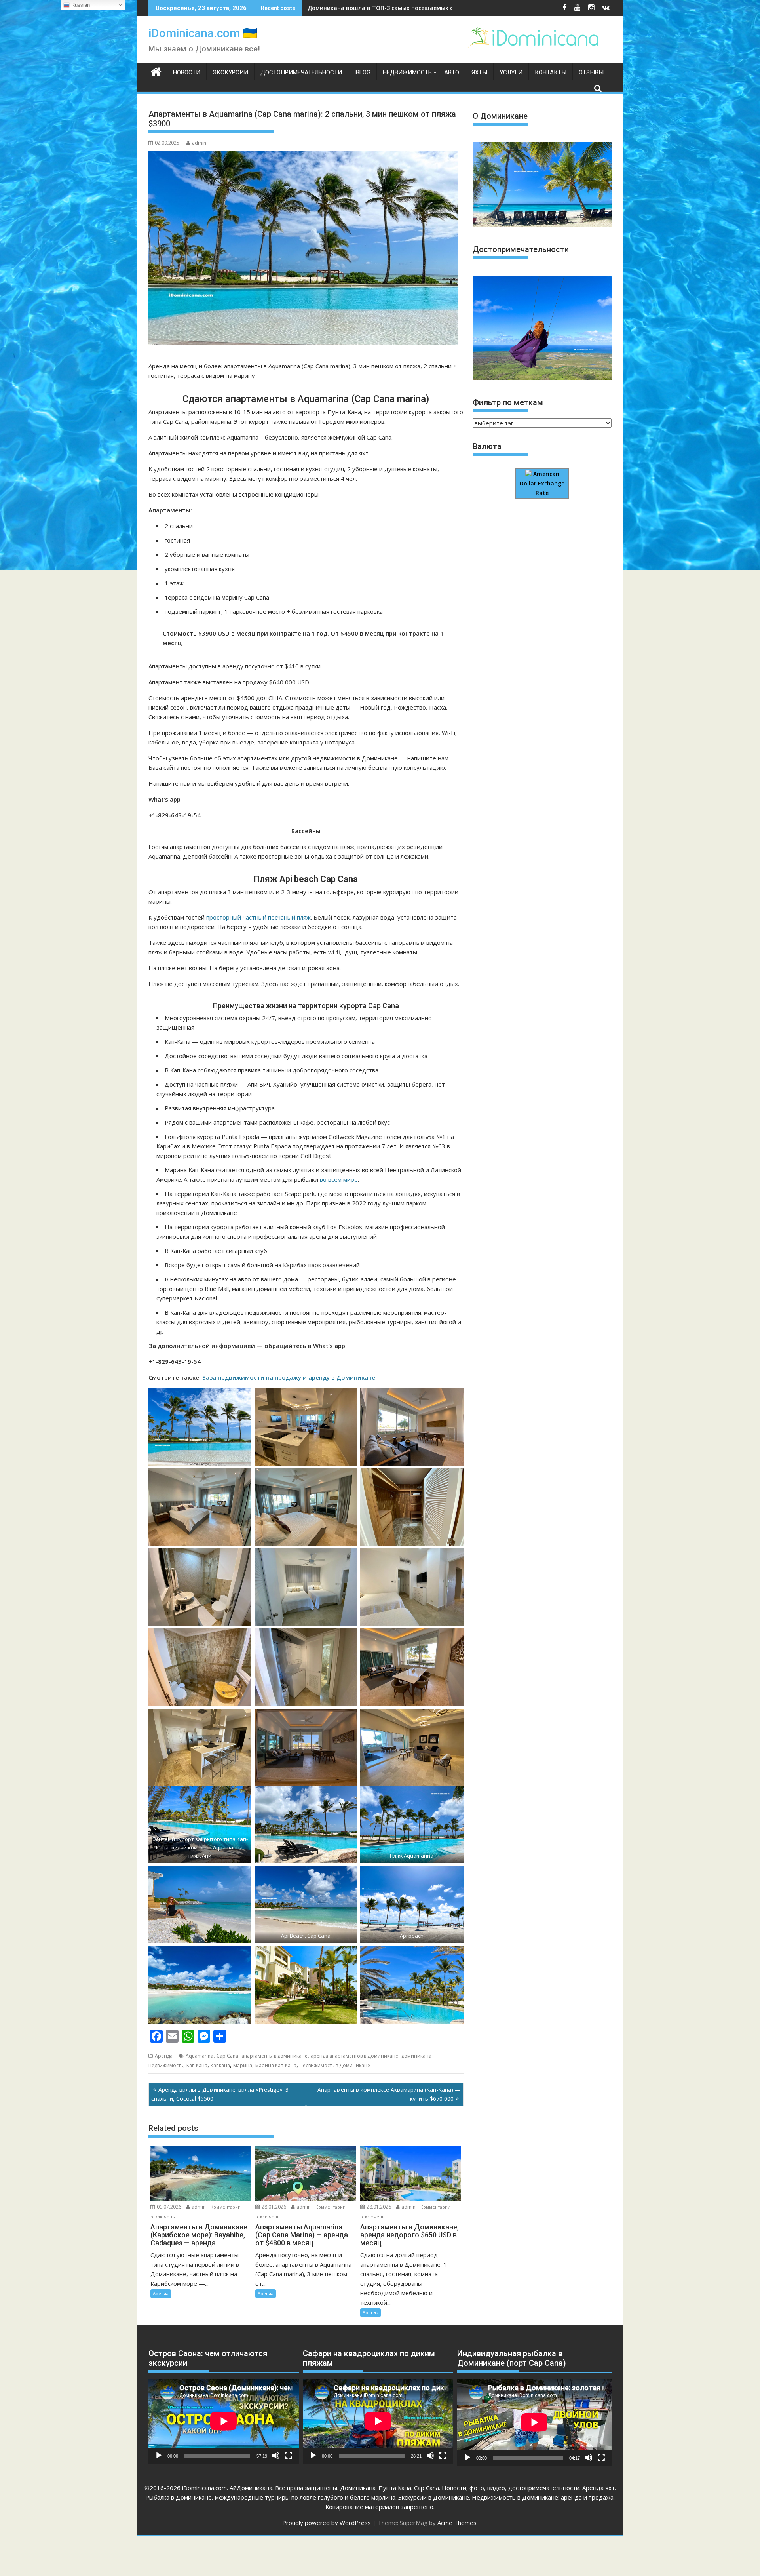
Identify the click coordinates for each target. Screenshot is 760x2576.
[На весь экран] (289, 2456)
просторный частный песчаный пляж (258, 917)
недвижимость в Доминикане (335, 2065)
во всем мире (339, 1179)
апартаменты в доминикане (275, 2056)
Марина (243, 2065)
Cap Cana (227, 2056)
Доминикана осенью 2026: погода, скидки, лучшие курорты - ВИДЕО (407, 8)
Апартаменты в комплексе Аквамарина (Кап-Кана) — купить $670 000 (389, 2094)
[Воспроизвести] (159, 2456)
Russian (80, 5)
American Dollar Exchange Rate (542, 484)
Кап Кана (197, 2065)
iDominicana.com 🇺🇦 (203, 33)
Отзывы (591, 72)
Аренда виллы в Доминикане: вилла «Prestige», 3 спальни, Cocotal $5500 (220, 2094)
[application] (224, 2421)
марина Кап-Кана (276, 2065)
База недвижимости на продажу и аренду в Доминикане (289, 1377)
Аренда (164, 2056)
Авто (452, 72)
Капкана (220, 2065)
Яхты (479, 72)
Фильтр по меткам (508, 402)
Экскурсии (230, 72)
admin (199, 143)
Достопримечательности (301, 72)
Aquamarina (199, 2056)
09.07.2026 (169, 2207)
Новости (187, 72)
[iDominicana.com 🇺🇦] (156, 71)
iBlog (362, 72)
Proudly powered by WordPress (327, 2523)
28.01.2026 (274, 2207)
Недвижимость (407, 72)
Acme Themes (457, 2523)
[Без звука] (276, 2456)
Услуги (511, 72)
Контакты (551, 72)
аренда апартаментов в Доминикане (354, 2056)
